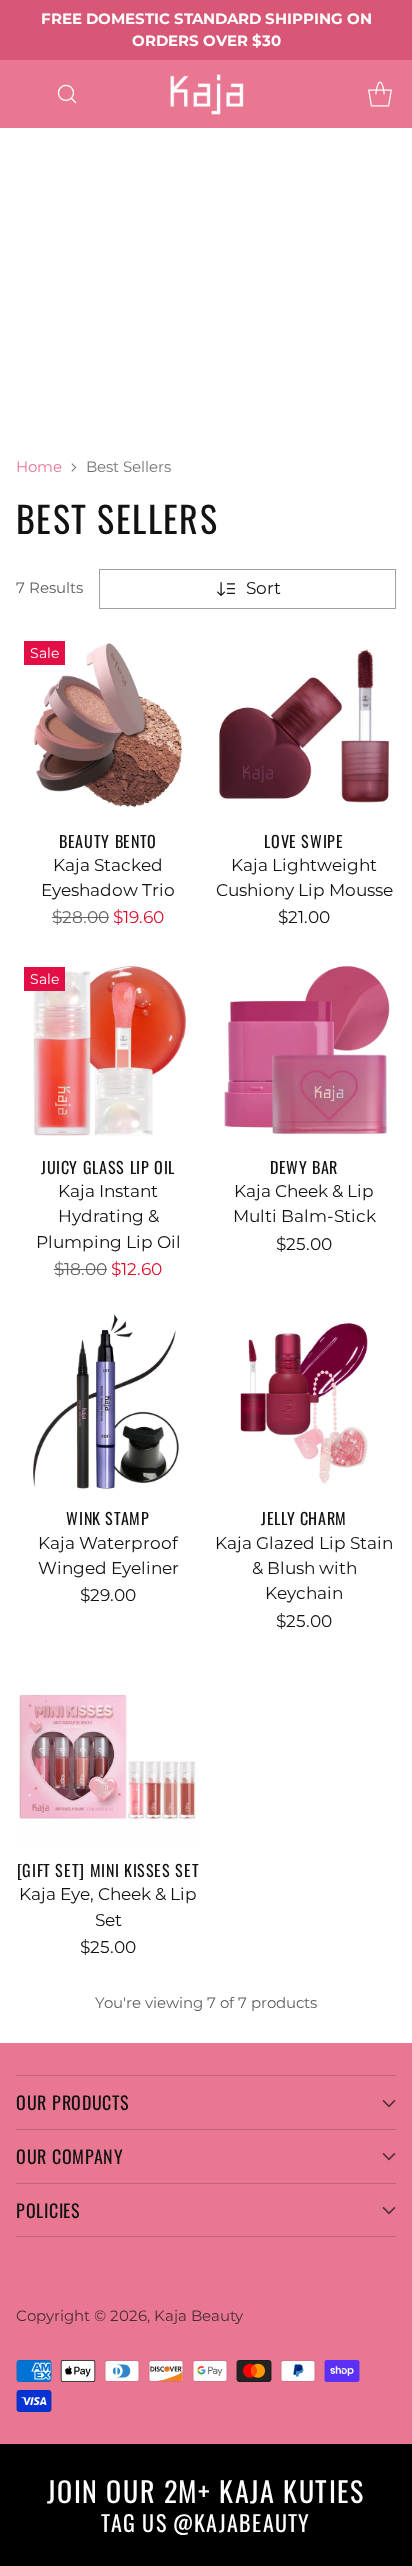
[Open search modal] (66, 93)
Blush (152, 292)
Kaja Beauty (198, 2315)
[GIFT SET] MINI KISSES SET (108, 1870)
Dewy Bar (304, 1167)
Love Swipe (303, 841)
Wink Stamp (107, 1518)
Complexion (52, 292)
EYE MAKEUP (186, 140)
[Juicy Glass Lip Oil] (108, 1051)
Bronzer (234, 292)
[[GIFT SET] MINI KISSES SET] (108, 1754)
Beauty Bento (108, 841)
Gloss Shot (44, 241)
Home (39, 466)
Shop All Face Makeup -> (104, 343)
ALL (90, 140)
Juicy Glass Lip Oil (108, 1167)
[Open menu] (26, 93)
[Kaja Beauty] (206, 93)
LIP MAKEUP (53, 216)
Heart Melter (165, 241)
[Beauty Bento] (108, 725)
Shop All (35, 266)
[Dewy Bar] (304, 1051)
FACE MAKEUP (156, 266)
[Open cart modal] (379, 93)
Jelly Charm (304, 1518)
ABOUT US (238, 419)
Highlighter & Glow (81, 317)
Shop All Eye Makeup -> (193, 190)
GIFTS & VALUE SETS (85, 419)
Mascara (35, 190)
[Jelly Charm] (304, 1402)
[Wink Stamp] (108, 1402)
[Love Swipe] (304, 725)
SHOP (25, 140)
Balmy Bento (186, 216)
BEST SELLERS (61, 393)
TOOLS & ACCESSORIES (97, 368)
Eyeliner (265, 165)
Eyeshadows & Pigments (103, 165)
